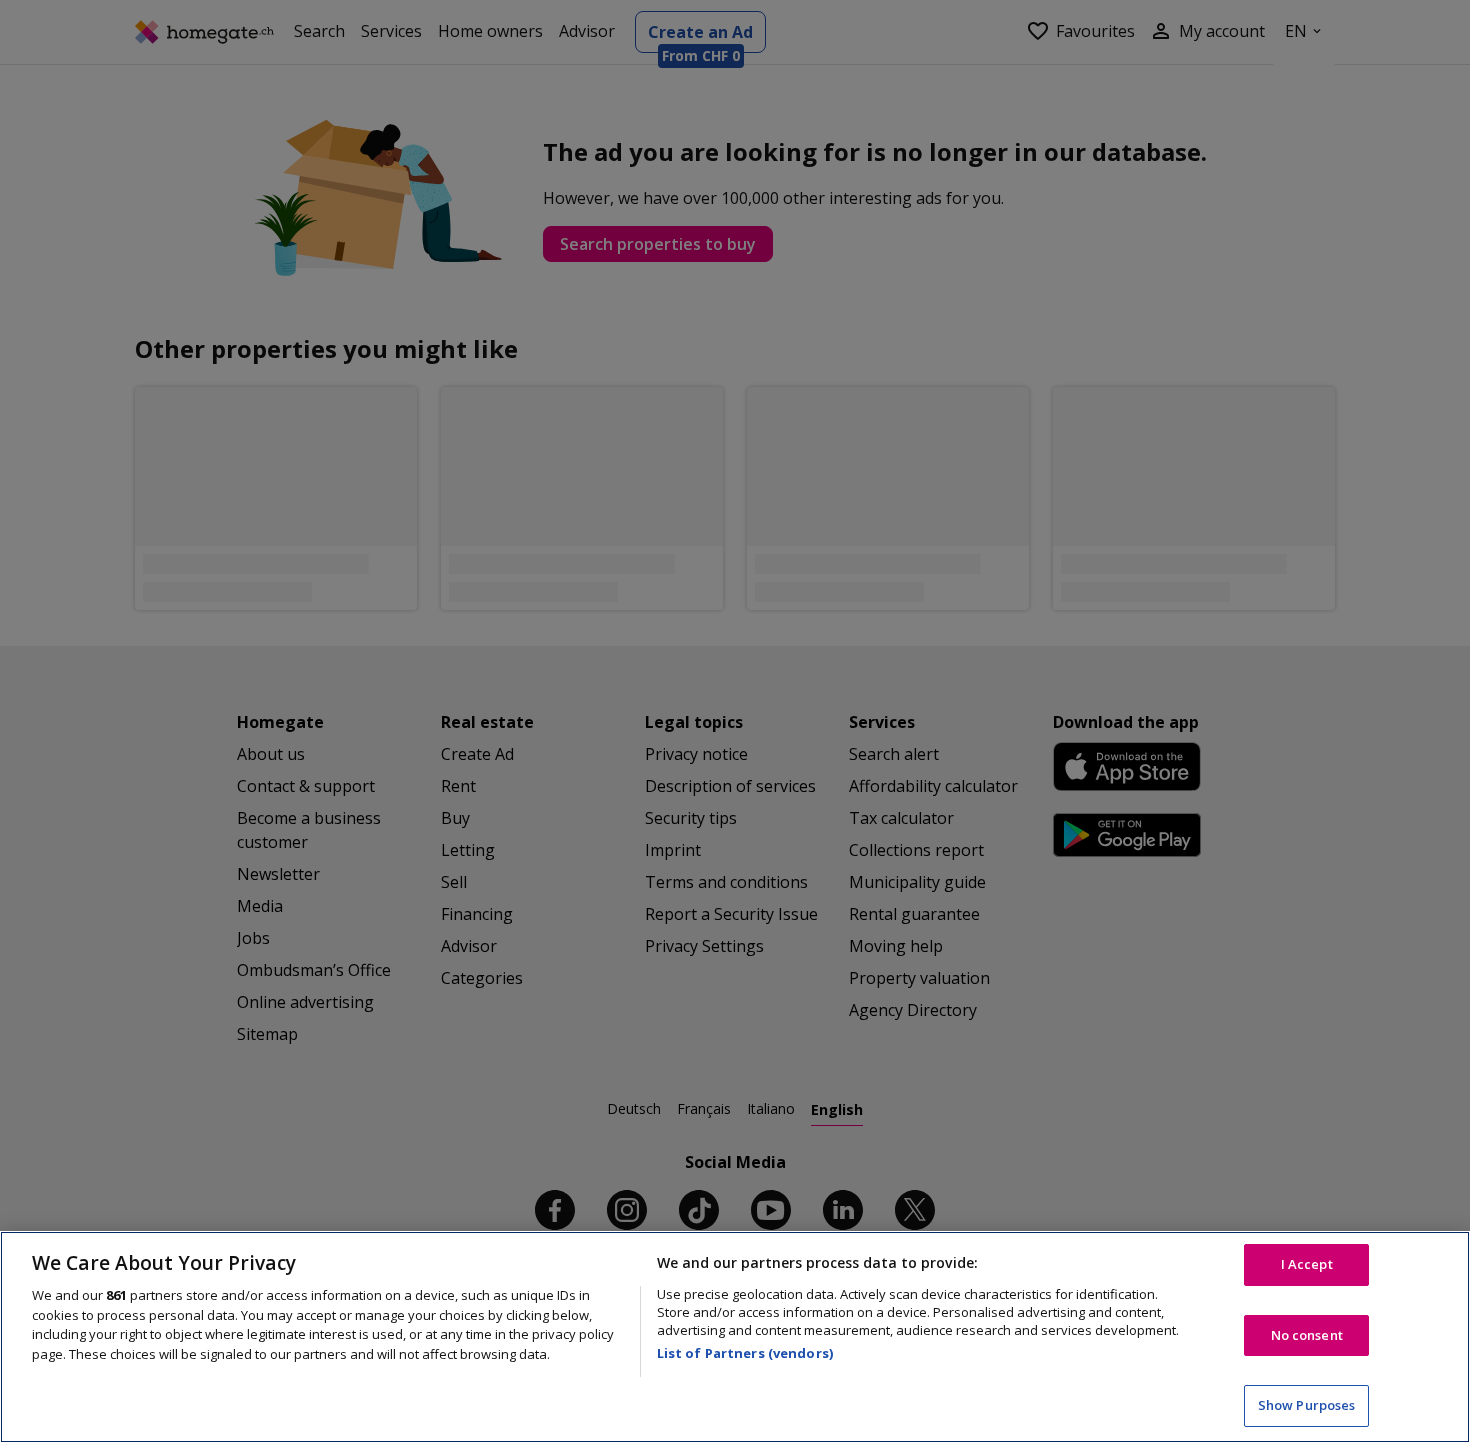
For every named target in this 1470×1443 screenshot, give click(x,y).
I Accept (1307, 1264)
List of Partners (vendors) (745, 1353)
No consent (1307, 1335)
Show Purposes (1307, 1405)
